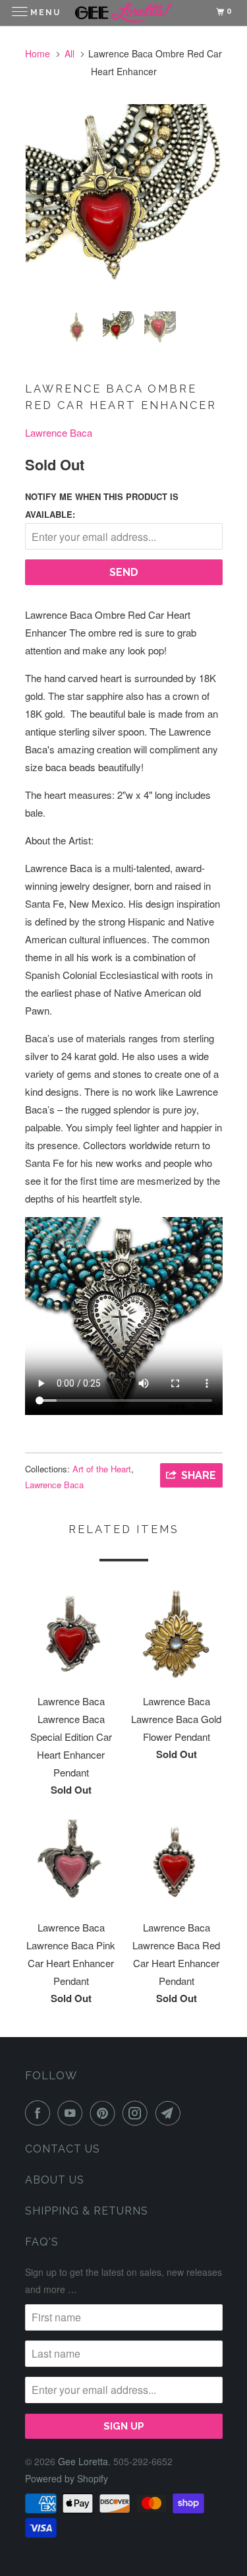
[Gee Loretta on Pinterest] (105, 2113)
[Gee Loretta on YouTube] (72, 2113)
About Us (55, 2180)
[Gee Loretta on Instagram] (138, 2113)
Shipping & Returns (87, 2211)
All (69, 53)
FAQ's (42, 2242)
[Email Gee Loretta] (171, 2113)
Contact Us (63, 2149)
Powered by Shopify (67, 2478)
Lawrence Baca (59, 432)
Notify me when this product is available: (102, 505)
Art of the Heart (102, 1469)
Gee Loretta (83, 2461)
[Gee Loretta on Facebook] (40, 2113)
